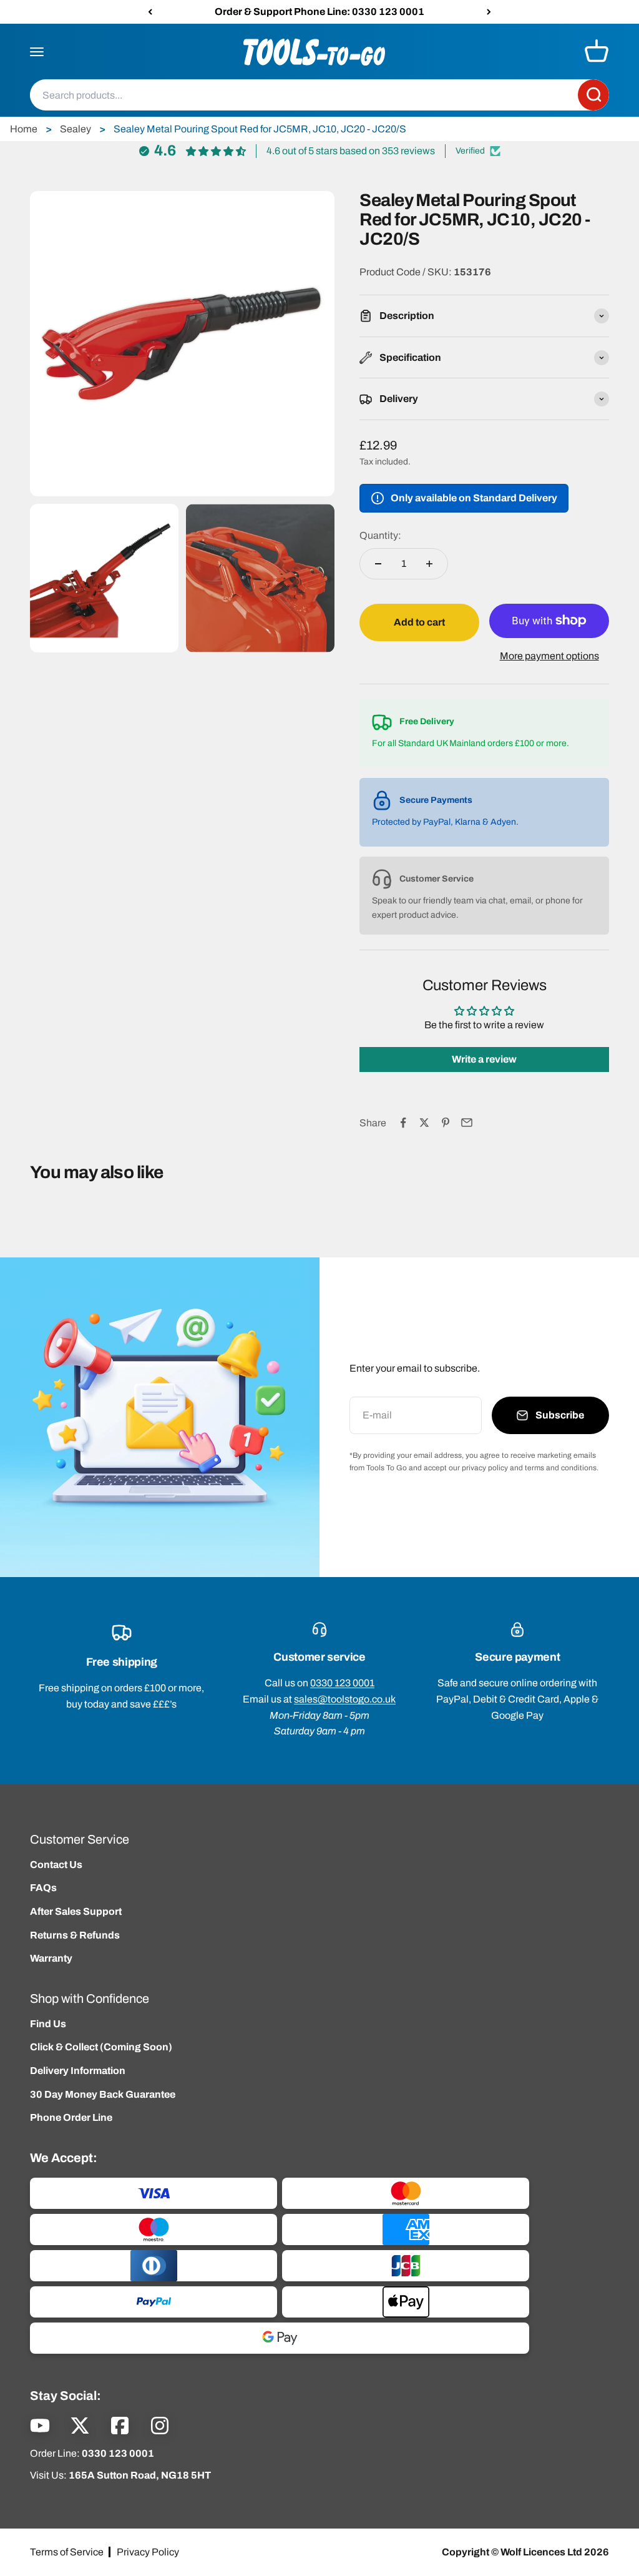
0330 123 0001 (342, 1683)
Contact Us (56, 1865)
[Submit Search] (593, 96)
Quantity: (380, 535)
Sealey (76, 129)
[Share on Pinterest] (446, 1123)
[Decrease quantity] (378, 564)
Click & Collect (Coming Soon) (101, 2047)
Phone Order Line (71, 2117)
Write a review (484, 1059)
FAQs (43, 1888)
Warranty (51, 1958)
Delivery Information (78, 2071)
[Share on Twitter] (424, 1123)
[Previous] (150, 12)
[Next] (489, 12)
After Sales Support (76, 1911)
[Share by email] (467, 1123)
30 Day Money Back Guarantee (103, 2094)
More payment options (549, 656)
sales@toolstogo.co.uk (345, 1699)
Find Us (48, 2024)
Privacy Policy (148, 2552)
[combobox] (304, 96)
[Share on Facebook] (403, 1123)
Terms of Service (67, 2552)
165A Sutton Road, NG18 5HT (140, 2475)
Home (24, 129)
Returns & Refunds (75, 1935)
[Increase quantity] (429, 564)
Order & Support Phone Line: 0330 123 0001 (319, 12)
